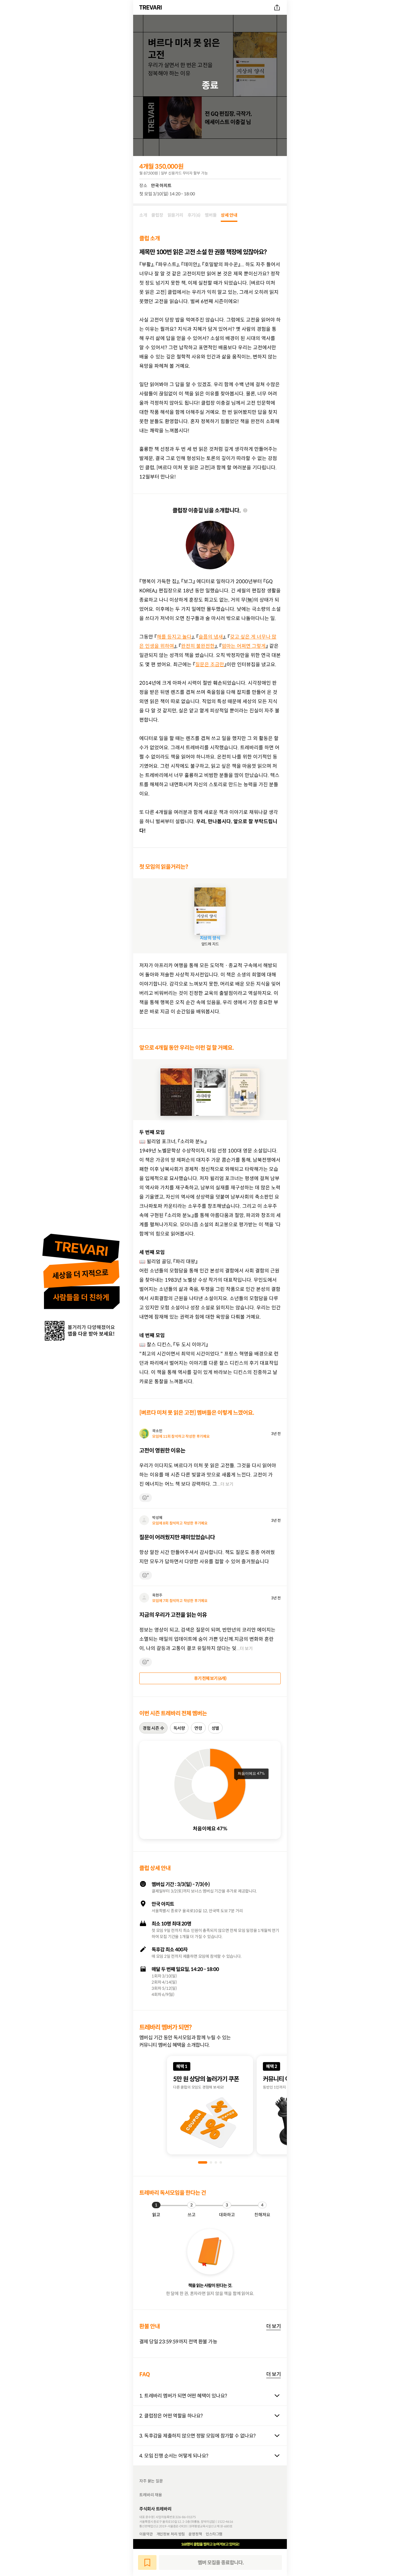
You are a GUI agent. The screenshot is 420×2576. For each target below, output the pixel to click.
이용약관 (146, 2534)
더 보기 (273, 2326)
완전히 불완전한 (198, 646)
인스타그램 (214, 2534)
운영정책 (195, 2534)
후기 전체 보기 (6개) (210, 1678)
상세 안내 (229, 215)
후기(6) (194, 215)
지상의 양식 (210, 938)
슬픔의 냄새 (211, 637)
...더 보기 (225, 1484)
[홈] (151, 7)
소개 (143, 215)
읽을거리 (175, 215)
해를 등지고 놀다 (174, 637)
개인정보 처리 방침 (171, 2534)
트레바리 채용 (151, 2495)
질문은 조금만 (210, 664)
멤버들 (211, 215)
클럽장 (157, 215)
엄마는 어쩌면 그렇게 (244, 646)
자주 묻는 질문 (151, 2481)
